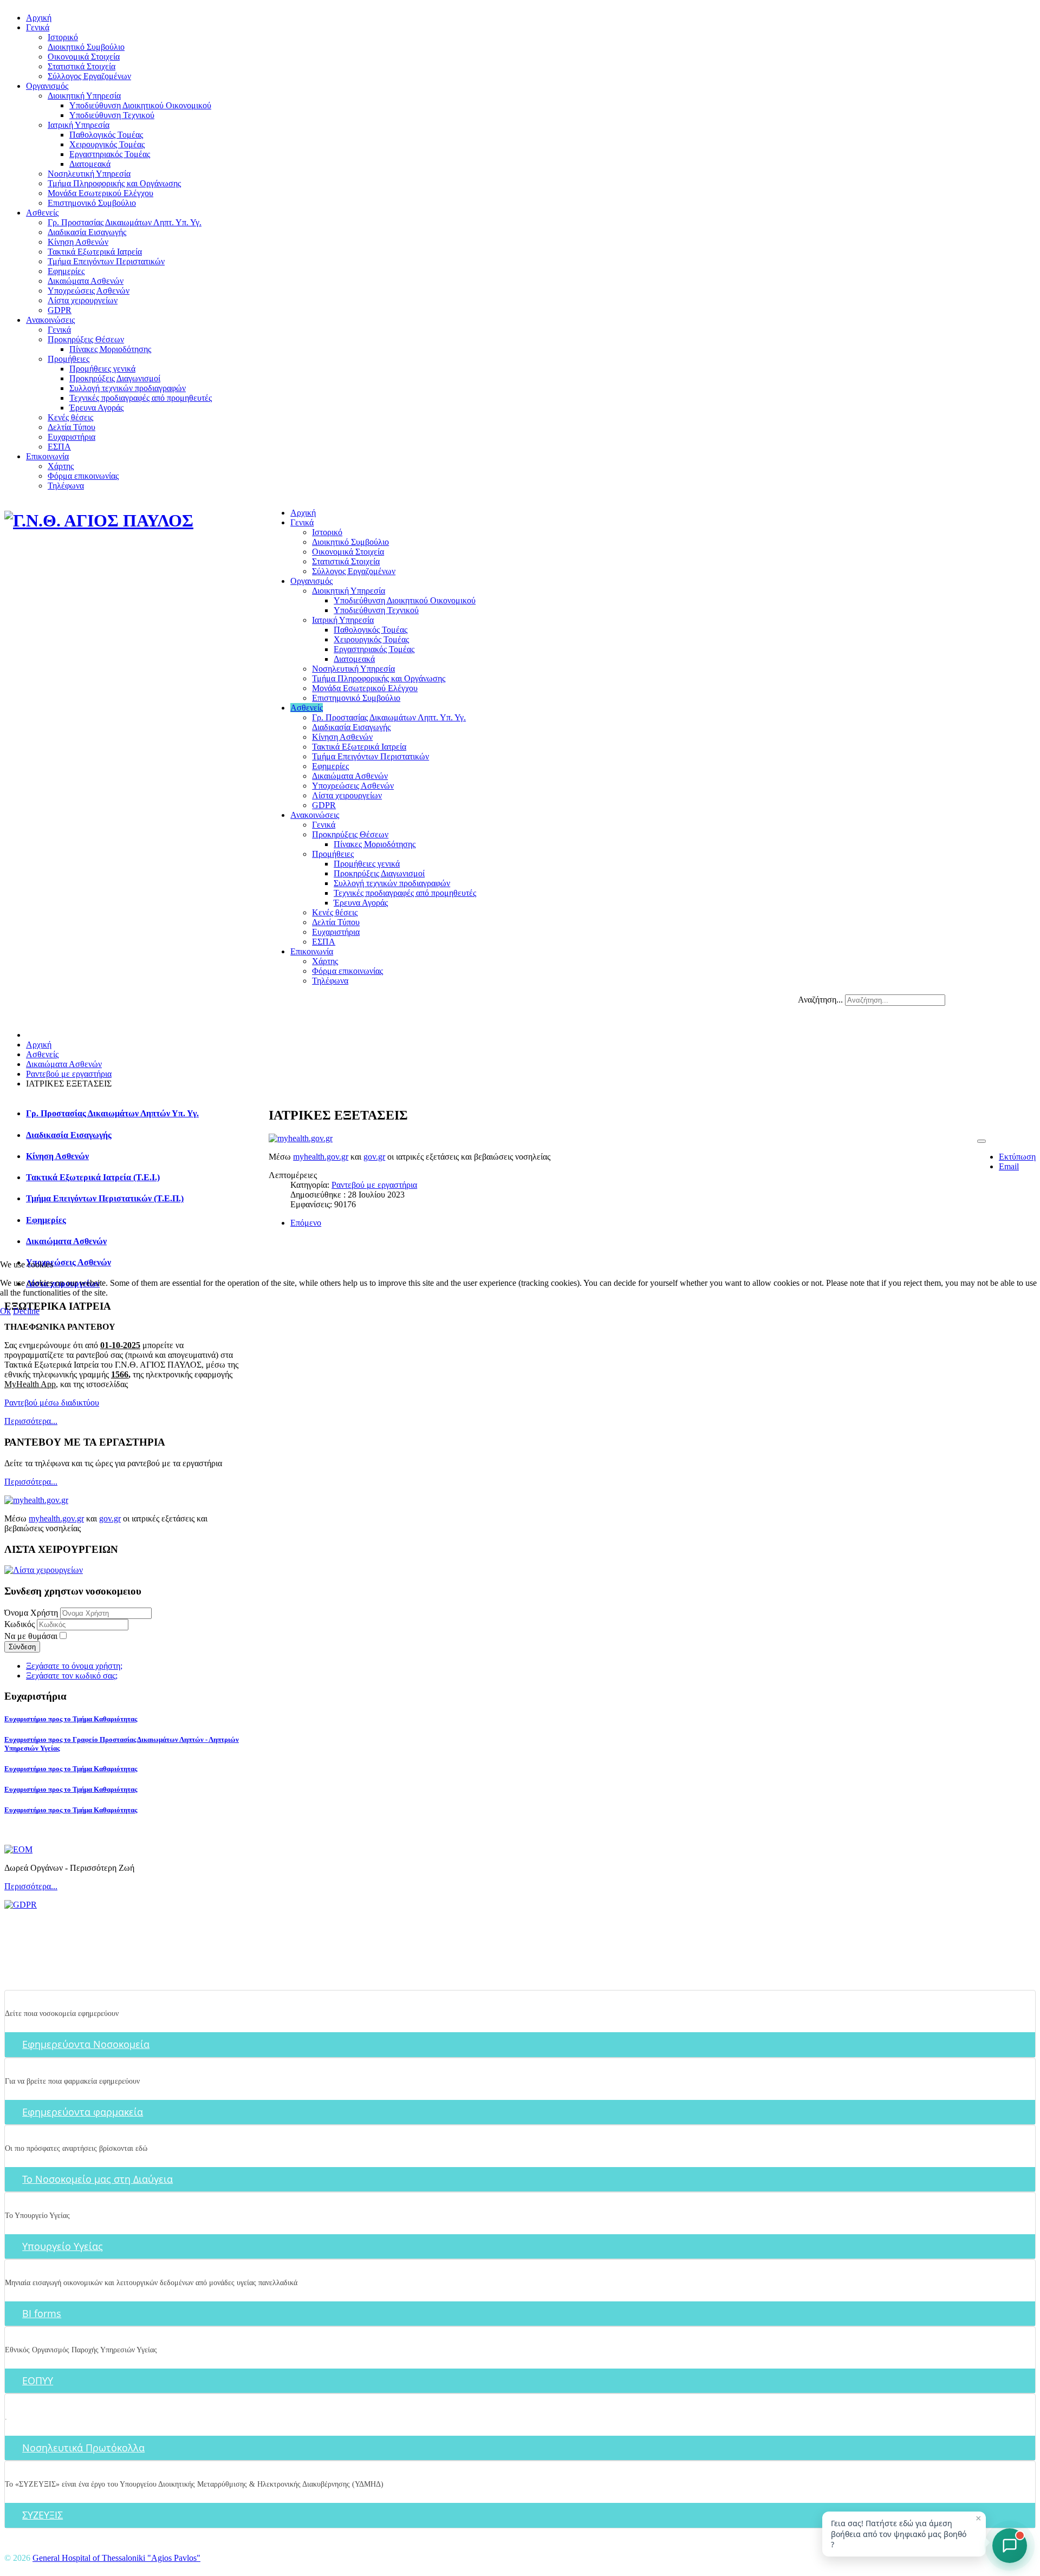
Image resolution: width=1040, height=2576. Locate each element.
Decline (26, 1311)
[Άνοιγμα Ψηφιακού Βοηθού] (1010, 2546)
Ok (5, 1311)
